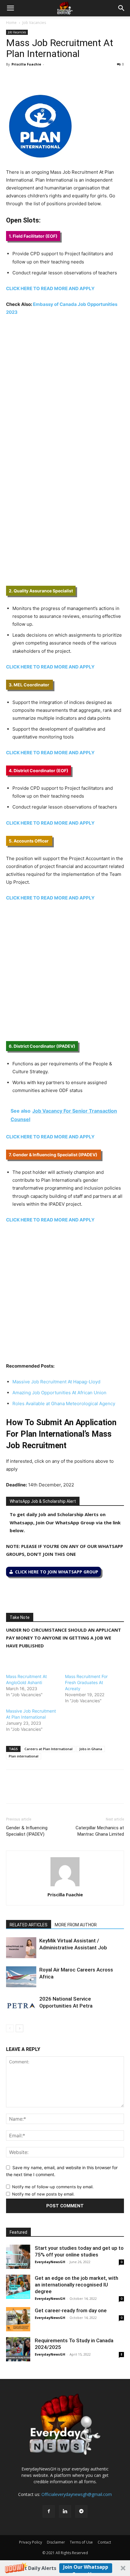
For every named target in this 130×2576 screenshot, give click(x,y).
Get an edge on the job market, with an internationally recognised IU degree (76, 2285)
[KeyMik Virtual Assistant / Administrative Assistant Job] (21, 1948)
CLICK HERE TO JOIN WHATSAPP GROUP (57, 1572)
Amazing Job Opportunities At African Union (59, 1393)
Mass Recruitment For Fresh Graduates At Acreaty (86, 1682)
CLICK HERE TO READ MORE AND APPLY (50, 288)
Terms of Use (81, 2542)
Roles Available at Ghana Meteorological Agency (64, 1404)
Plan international (24, 1756)
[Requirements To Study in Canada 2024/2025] (18, 2349)
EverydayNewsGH (50, 2262)
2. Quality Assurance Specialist (41, 591)
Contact (104, 2542)
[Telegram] (68, 78)
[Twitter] (26, 78)
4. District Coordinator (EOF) (39, 770)
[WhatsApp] (40, 78)
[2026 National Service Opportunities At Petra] (21, 2006)
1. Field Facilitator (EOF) (33, 236)
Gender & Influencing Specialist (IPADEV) (27, 1831)
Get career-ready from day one (71, 2310)
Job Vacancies (34, 23)
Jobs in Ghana (91, 1749)
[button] (65, 2568)
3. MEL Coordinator (29, 685)
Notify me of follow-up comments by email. (53, 2187)
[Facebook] (12, 78)
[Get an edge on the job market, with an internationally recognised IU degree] (18, 2287)
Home (11, 23)
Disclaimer (56, 2542)
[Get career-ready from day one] (18, 2319)
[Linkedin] (54, 78)
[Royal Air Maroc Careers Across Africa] (21, 1977)
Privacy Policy (31, 2542)
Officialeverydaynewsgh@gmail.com (77, 2494)
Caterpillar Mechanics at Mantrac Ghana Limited (100, 1831)
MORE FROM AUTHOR (76, 1925)
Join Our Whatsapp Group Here (86, 2568)
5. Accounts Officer (29, 841)
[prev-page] (10, 2028)
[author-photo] (65, 1886)
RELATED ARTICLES (29, 1925)
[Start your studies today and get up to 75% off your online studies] (18, 2257)
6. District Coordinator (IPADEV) (42, 1046)
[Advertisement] (65, 389)
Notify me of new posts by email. (43, 2194)
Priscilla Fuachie (26, 64)
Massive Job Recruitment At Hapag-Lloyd (56, 1382)
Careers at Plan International (49, 1749)
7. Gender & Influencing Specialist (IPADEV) (54, 1155)
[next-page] (19, 2028)
